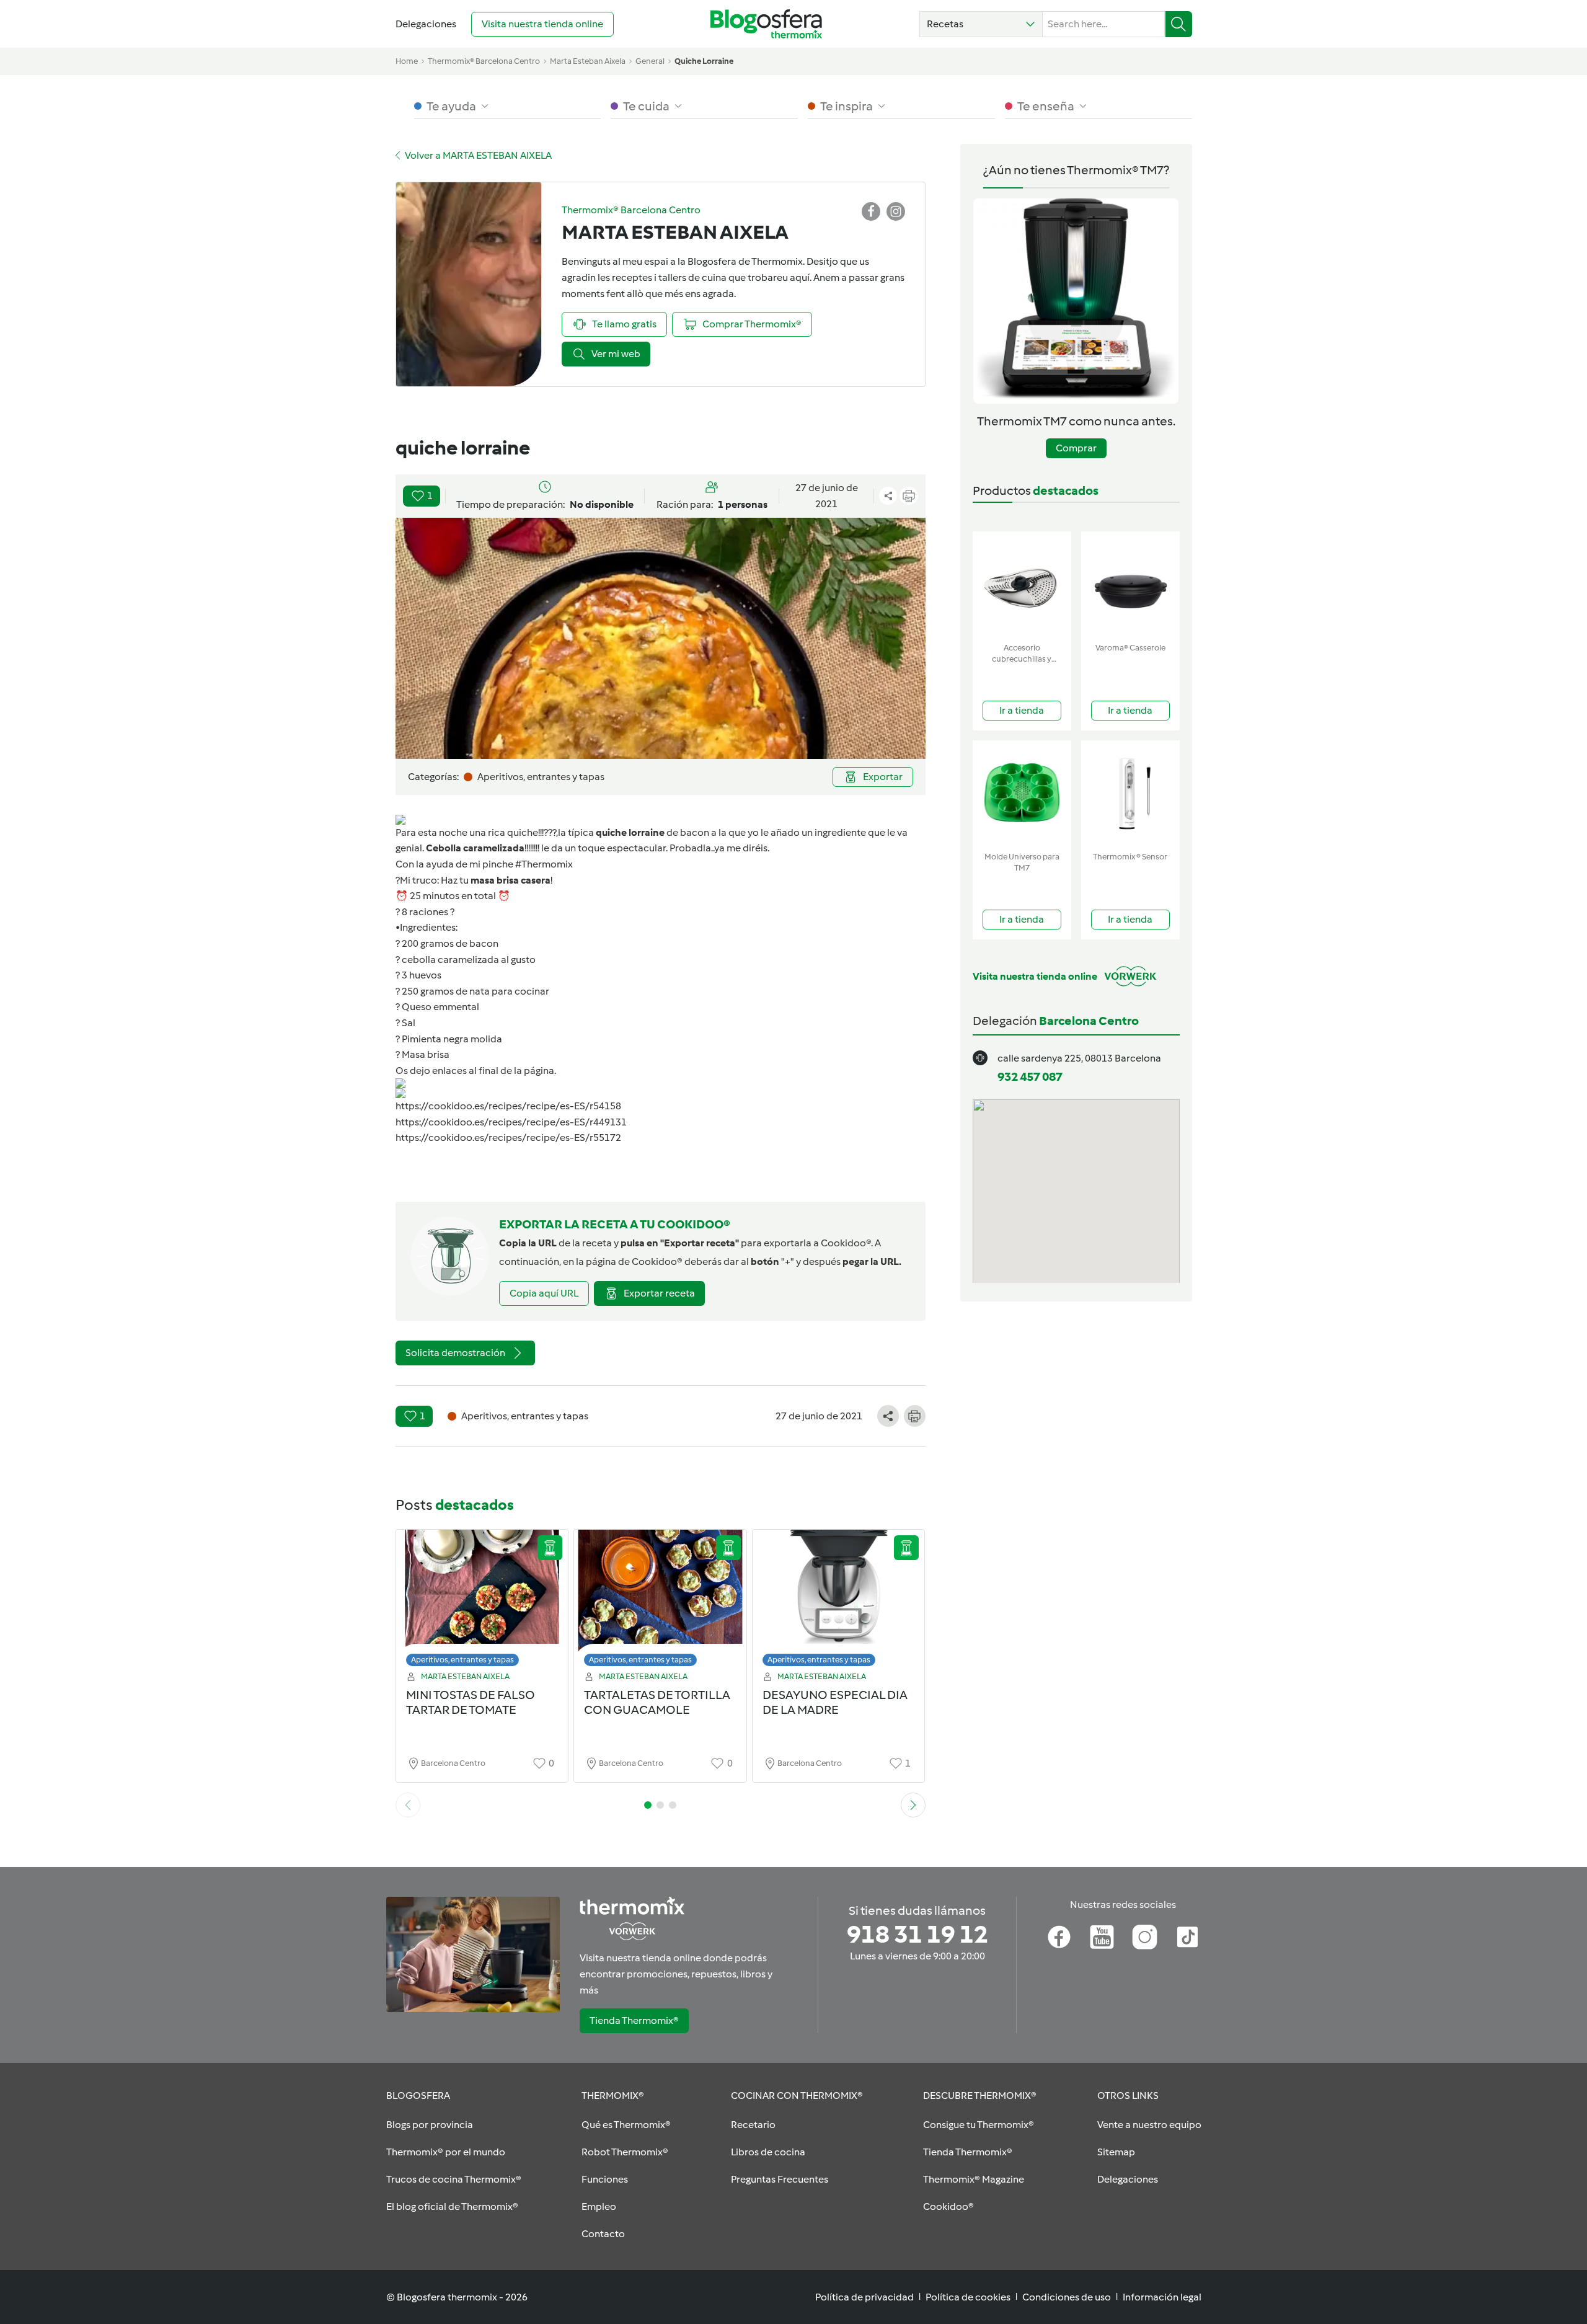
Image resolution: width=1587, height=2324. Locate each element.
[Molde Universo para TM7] (1022, 793)
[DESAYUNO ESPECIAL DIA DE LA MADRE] (839, 1601)
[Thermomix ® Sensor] (1130, 793)
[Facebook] (1059, 1937)
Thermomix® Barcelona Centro (484, 61)
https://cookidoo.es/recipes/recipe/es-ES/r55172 (508, 1138)
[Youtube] (1102, 1937)
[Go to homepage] (766, 24)
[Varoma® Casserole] (1130, 584)
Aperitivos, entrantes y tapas (462, 1660)
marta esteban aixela (588, 61)
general (650, 61)
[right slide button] (913, 1805)
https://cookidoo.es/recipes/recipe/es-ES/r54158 (508, 1106)
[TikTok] (1187, 1937)
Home (407, 61)
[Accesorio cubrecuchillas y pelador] (1022, 584)
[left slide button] (408, 1805)
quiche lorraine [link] (704, 61)
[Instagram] (1145, 1937)
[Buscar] (1179, 24)
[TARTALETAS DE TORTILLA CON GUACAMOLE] (660, 1601)
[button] (981, 24)
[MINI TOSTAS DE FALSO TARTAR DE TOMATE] (482, 1601)
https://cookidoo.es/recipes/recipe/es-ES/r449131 (511, 1122)
